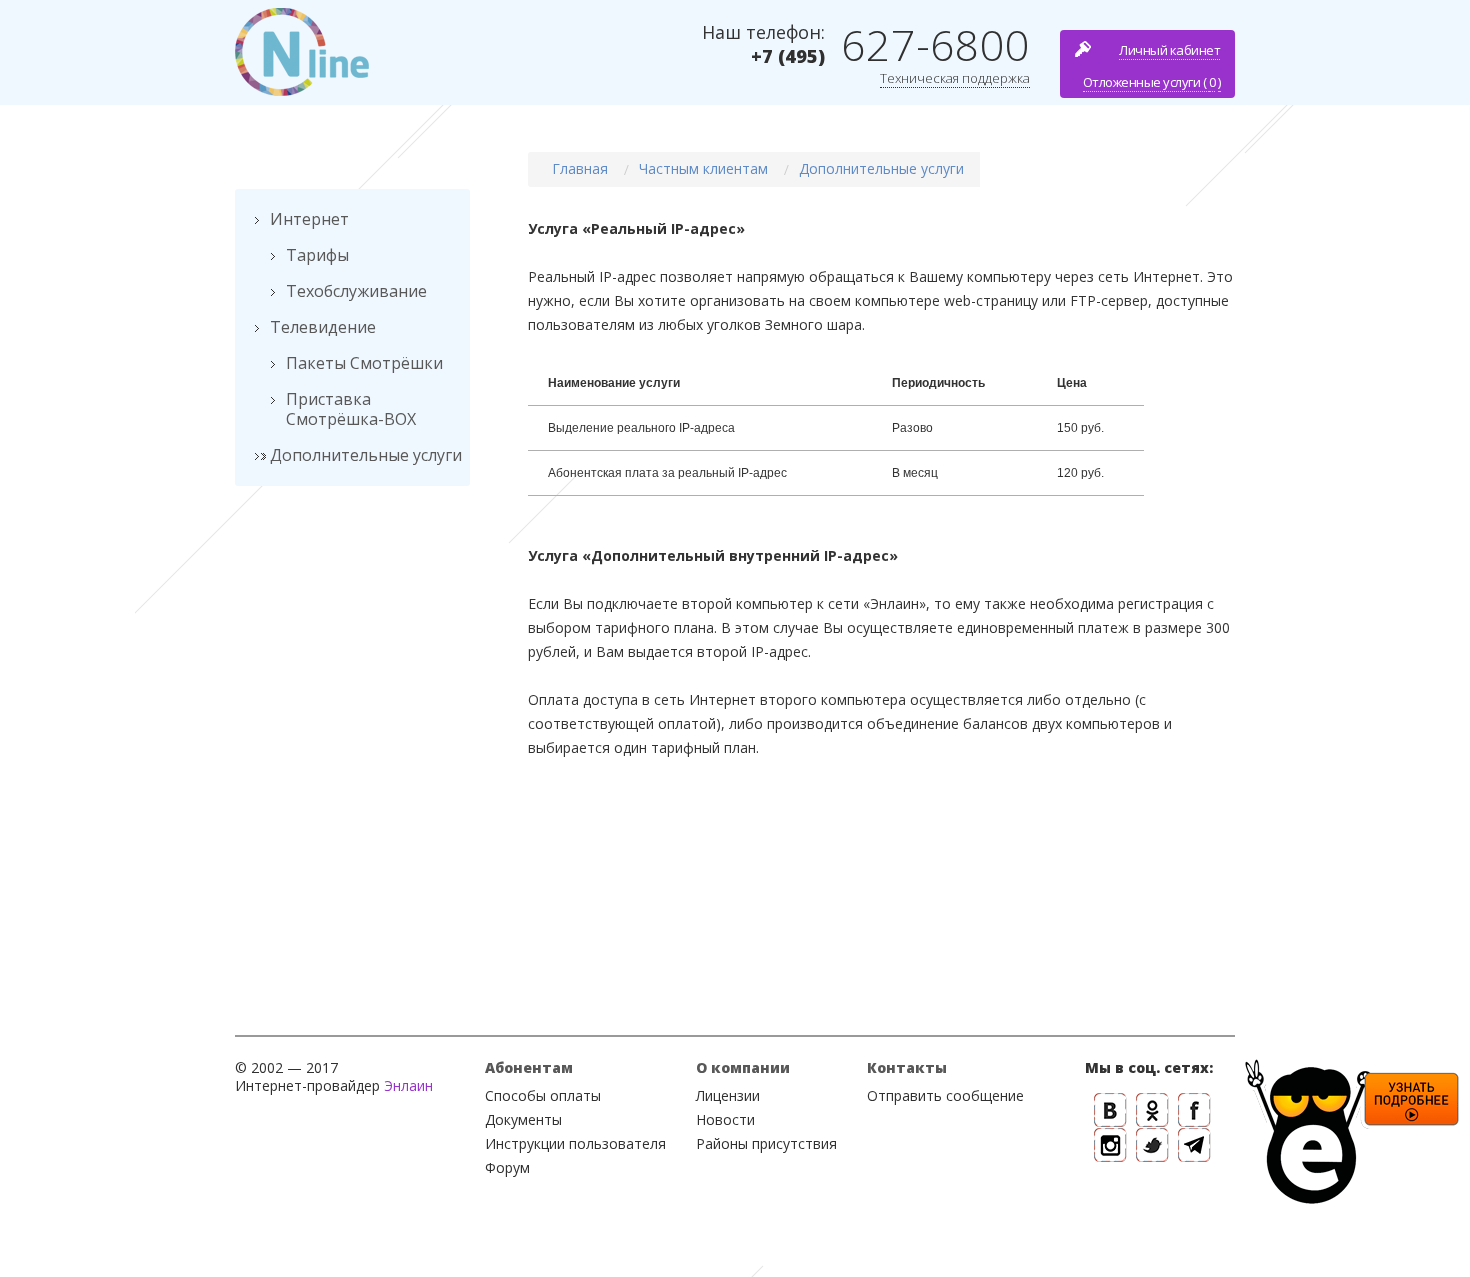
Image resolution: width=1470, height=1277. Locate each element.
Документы (523, 1119)
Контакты (907, 1067)
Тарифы (317, 255)
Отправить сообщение (945, 1095)
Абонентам (529, 1067)
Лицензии (728, 1095)
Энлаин (408, 1085)
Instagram (1110, 1145)
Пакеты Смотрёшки (364, 363)
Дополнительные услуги (366, 455)
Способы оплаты (543, 1095)
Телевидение (323, 327)
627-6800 (935, 44)
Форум (507, 1167)
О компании (743, 1067)
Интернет (309, 219)
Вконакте (1110, 1110)
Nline (302, 52)
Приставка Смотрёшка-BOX (351, 409)
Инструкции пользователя (575, 1143)
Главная (580, 168)
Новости (725, 1119)
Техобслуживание (356, 291)
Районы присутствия (766, 1143)
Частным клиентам (703, 168)
